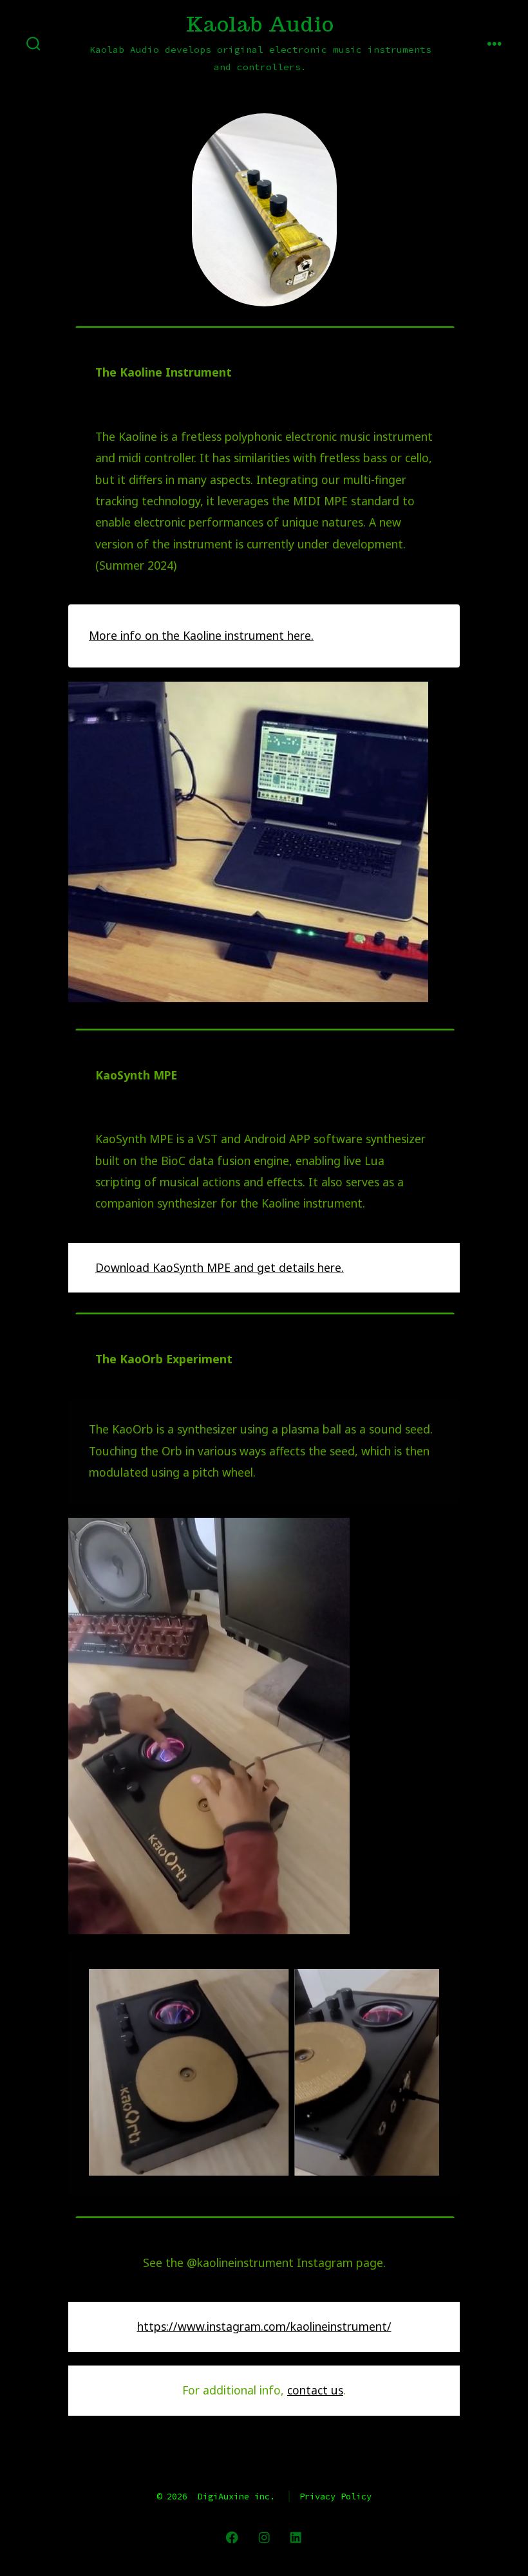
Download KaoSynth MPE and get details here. (220, 1267)
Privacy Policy (335, 2496)
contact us (315, 2390)
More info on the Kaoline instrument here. (201, 635)
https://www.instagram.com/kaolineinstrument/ (264, 2326)
